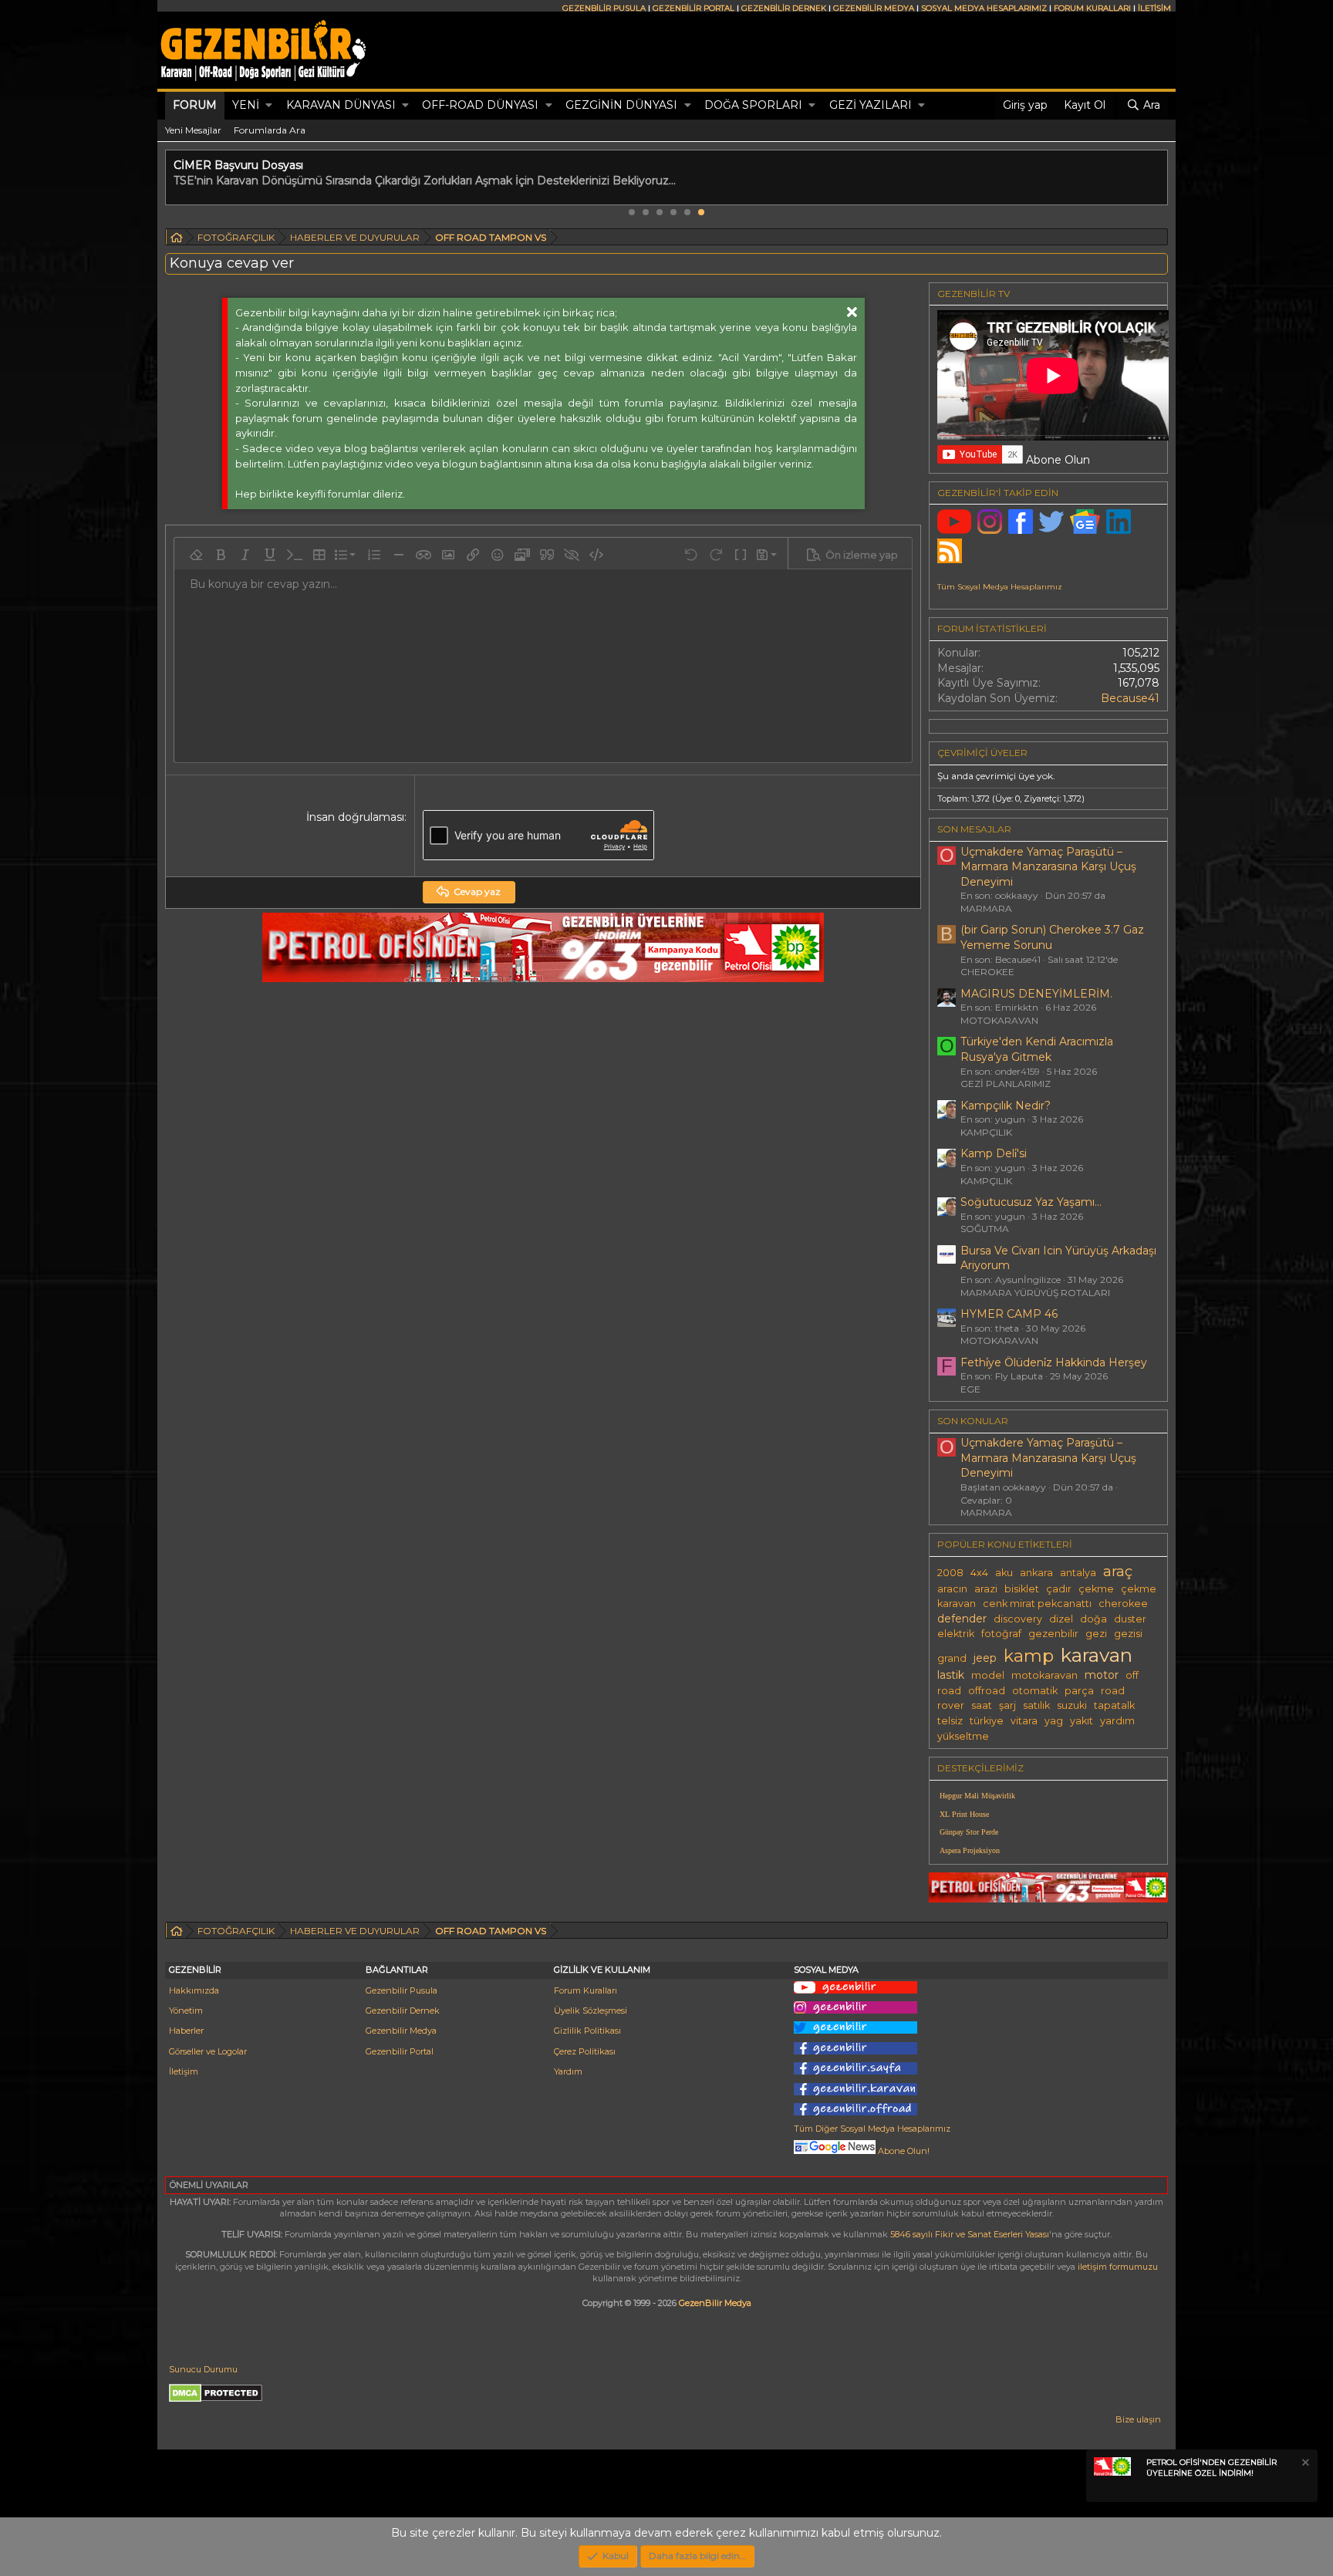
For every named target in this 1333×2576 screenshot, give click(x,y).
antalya (1078, 1573)
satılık (1036, 1705)
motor (1102, 1675)
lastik (951, 1675)
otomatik (1035, 1691)
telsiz (950, 1721)
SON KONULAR (973, 1421)
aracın (952, 1589)
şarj (1007, 1705)
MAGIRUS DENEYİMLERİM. (1036, 994)
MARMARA (986, 908)
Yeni (246, 105)
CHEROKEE (987, 972)
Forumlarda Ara (270, 130)
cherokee (1123, 1604)
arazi (986, 1589)
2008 (950, 1573)
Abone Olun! (903, 2151)
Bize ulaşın (1138, 2419)
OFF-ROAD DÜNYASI (480, 105)
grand (952, 1658)
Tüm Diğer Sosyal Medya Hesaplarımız (872, 2129)
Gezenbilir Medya (401, 2031)
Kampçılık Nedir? (1006, 1106)
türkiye (987, 1721)
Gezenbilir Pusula (402, 1990)
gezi (1096, 1634)
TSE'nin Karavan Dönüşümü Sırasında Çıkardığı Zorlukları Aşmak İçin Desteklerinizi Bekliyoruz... (425, 181)
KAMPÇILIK (986, 1132)
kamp (1029, 1656)
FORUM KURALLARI (1092, 8)
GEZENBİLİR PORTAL (693, 8)
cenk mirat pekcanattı (1037, 1604)
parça (1079, 1691)
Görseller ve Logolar (208, 2051)
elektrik (956, 1634)
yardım (1117, 1721)
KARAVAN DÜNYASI (341, 105)
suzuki (1072, 1705)
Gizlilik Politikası (587, 2031)
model (988, 1675)
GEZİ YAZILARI (871, 105)
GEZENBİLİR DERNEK (784, 8)
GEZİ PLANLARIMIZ (1006, 1084)
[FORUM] (177, 240)
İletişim (184, 2071)
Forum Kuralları (586, 1990)
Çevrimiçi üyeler (982, 753)
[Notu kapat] (1304, 2465)
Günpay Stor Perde (969, 1832)
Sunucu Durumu (203, 2369)
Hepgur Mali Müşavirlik (977, 1796)
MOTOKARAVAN (999, 1020)
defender (962, 1619)
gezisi (1128, 1634)
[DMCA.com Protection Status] (216, 2399)
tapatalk (1114, 1705)
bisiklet (1022, 1589)
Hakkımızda (194, 1990)
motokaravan (1044, 1675)
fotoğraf (1001, 1634)
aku (1004, 1573)
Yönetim (186, 2010)
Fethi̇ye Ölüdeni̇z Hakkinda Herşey (1054, 1362)
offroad (987, 1691)
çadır (1059, 1589)
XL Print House (964, 1814)
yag (1054, 1721)
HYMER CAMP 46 (1009, 1314)
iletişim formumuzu (1118, 2267)
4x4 (979, 1573)
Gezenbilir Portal (400, 2051)
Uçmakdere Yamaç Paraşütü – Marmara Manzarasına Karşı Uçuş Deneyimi (1048, 867)
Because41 (1130, 698)
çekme (1096, 1589)
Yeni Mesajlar (193, 130)
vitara (1024, 1721)
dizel (1061, 1619)
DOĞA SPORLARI (753, 105)
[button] (269, 106)
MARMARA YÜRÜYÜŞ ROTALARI (1035, 1293)
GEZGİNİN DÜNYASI (621, 105)
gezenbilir (1053, 1634)
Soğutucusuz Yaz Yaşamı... (1031, 1202)
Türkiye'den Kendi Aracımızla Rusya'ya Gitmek (1037, 1049)
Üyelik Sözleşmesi (591, 2010)
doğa (1093, 1619)
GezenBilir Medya (715, 2303)
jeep (985, 1658)
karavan (1097, 1655)
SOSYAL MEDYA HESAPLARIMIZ (984, 8)
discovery (1018, 1619)
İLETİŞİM (1154, 8)
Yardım (568, 2071)
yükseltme (963, 1736)
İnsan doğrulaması (355, 817)
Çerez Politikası (585, 2051)
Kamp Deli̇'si (994, 1153)
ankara (1036, 1573)
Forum (195, 105)
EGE (970, 1389)
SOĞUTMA (985, 1229)
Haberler (186, 2031)
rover (951, 1705)
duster (1130, 1619)
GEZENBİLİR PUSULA (604, 8)
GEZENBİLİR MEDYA (874, 8)
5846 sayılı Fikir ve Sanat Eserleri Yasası (970, 2234)
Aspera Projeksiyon (970, 1850)
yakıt (1082, 1721)
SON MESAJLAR (974, 829)
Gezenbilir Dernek (403, 2010)
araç (1118, 1571)
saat (982, 1705)
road (1113, 1691)
